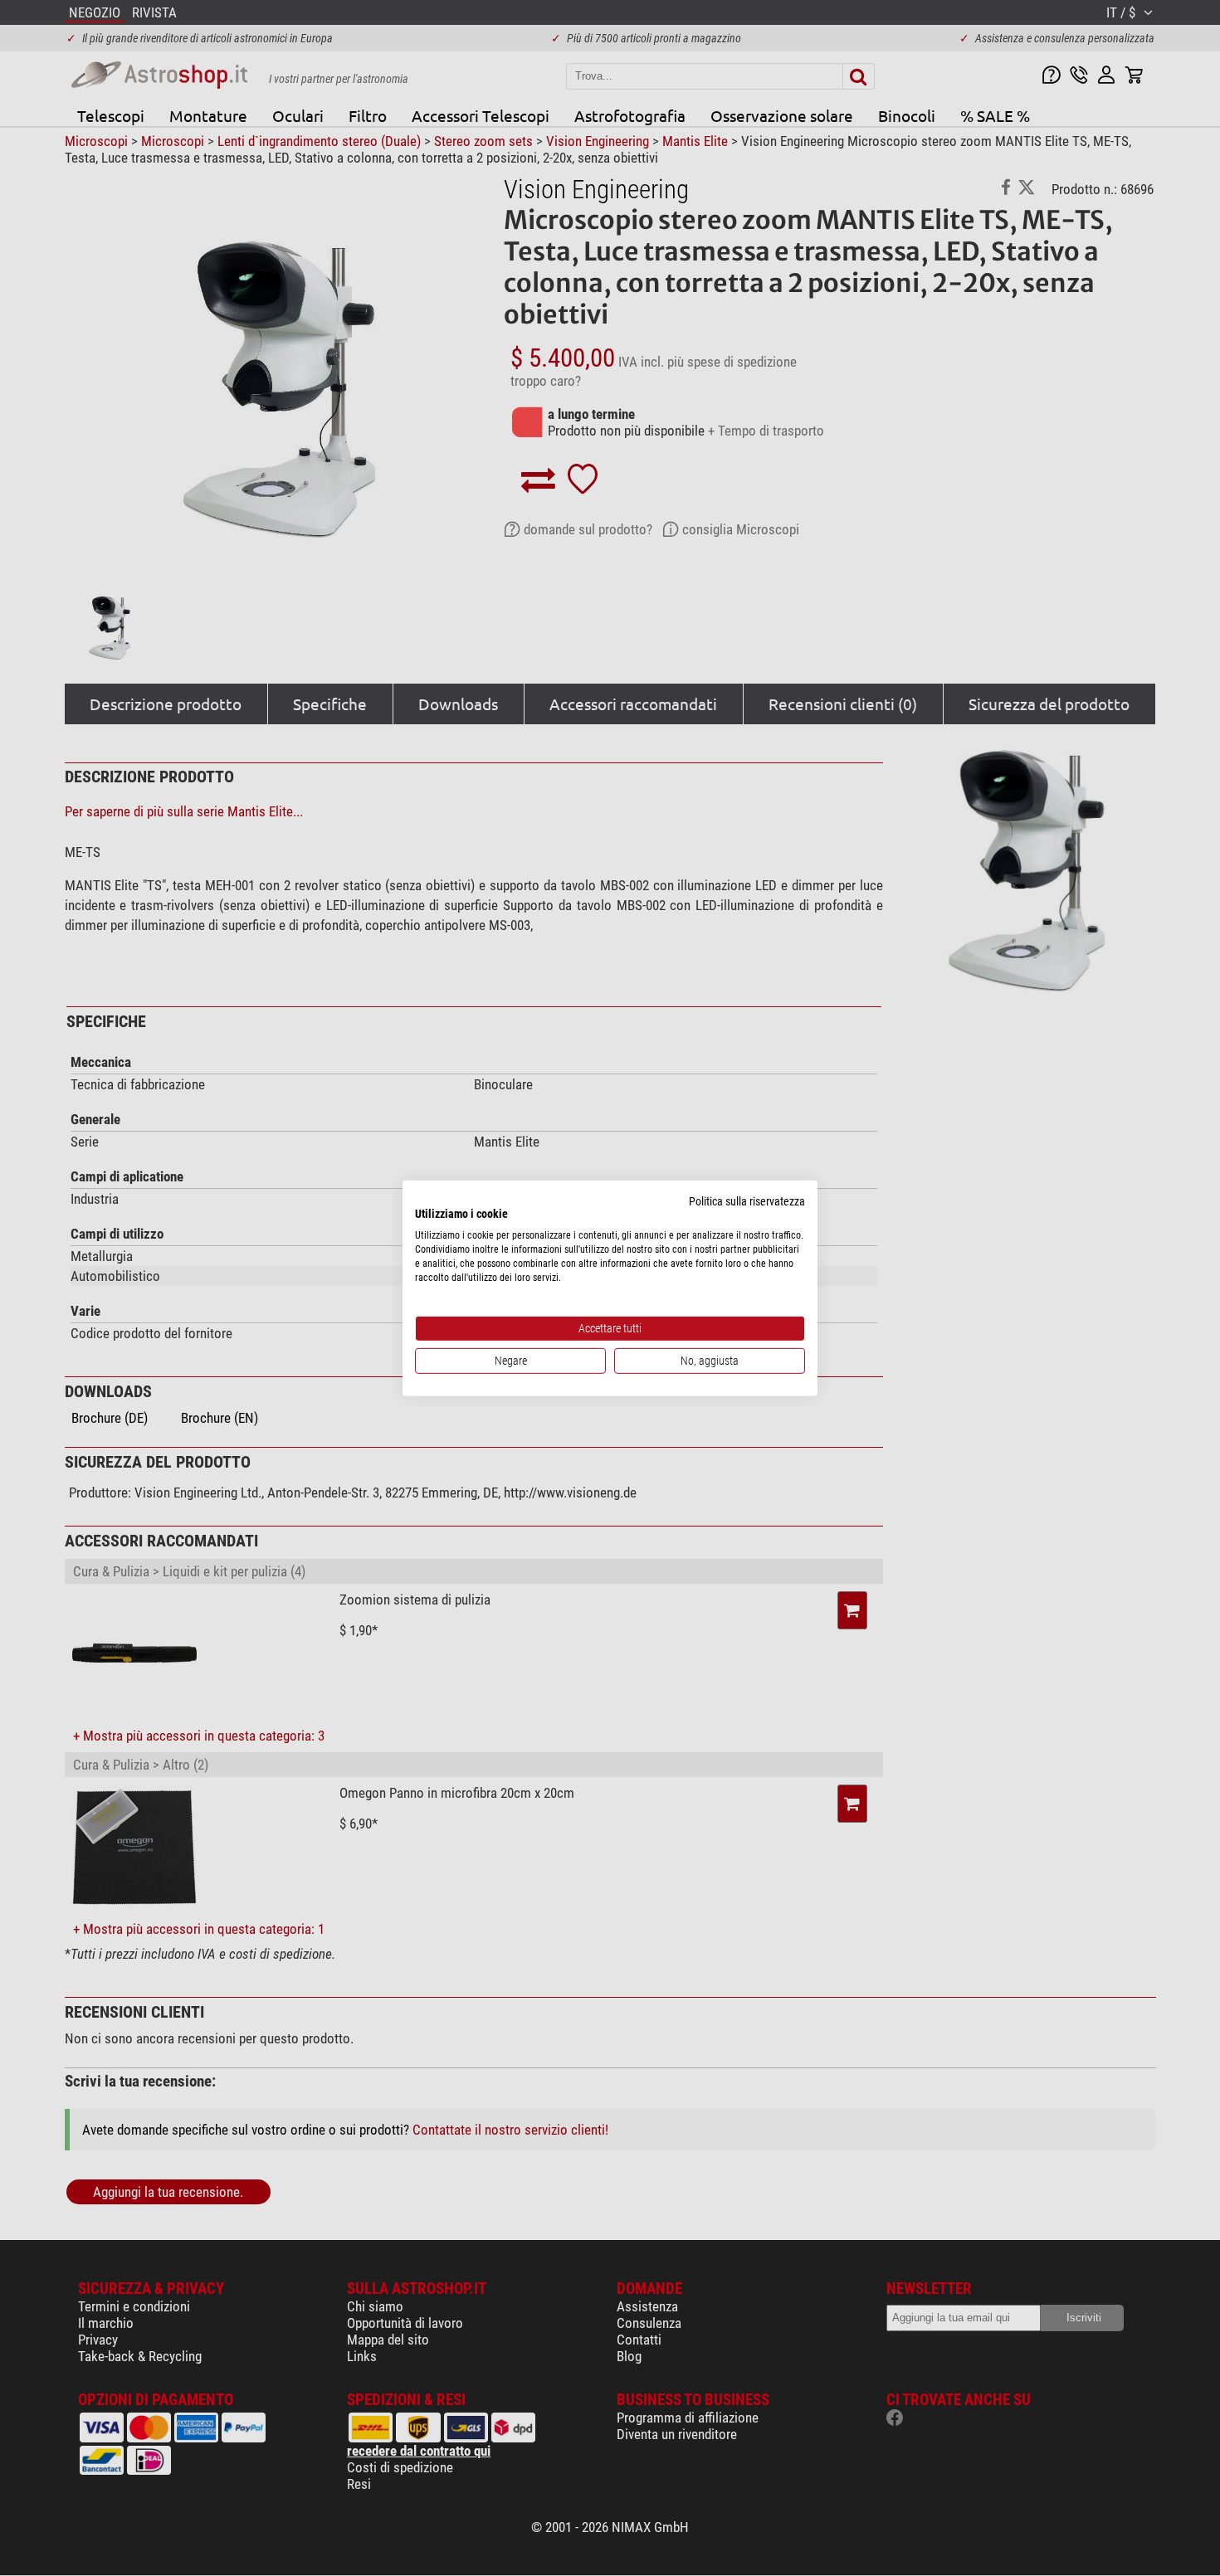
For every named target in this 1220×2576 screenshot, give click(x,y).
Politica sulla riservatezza (747, 1200)
